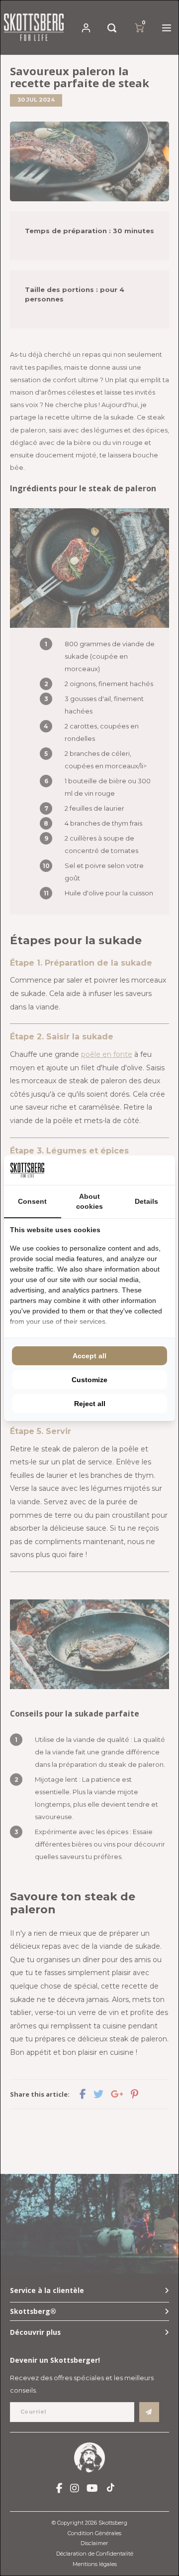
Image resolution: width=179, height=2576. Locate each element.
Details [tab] (146, 1201)
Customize (89, 1380)
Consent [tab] (32, 1201)
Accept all (89, 1356)
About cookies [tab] (89, 1201)
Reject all (90, 1404)
